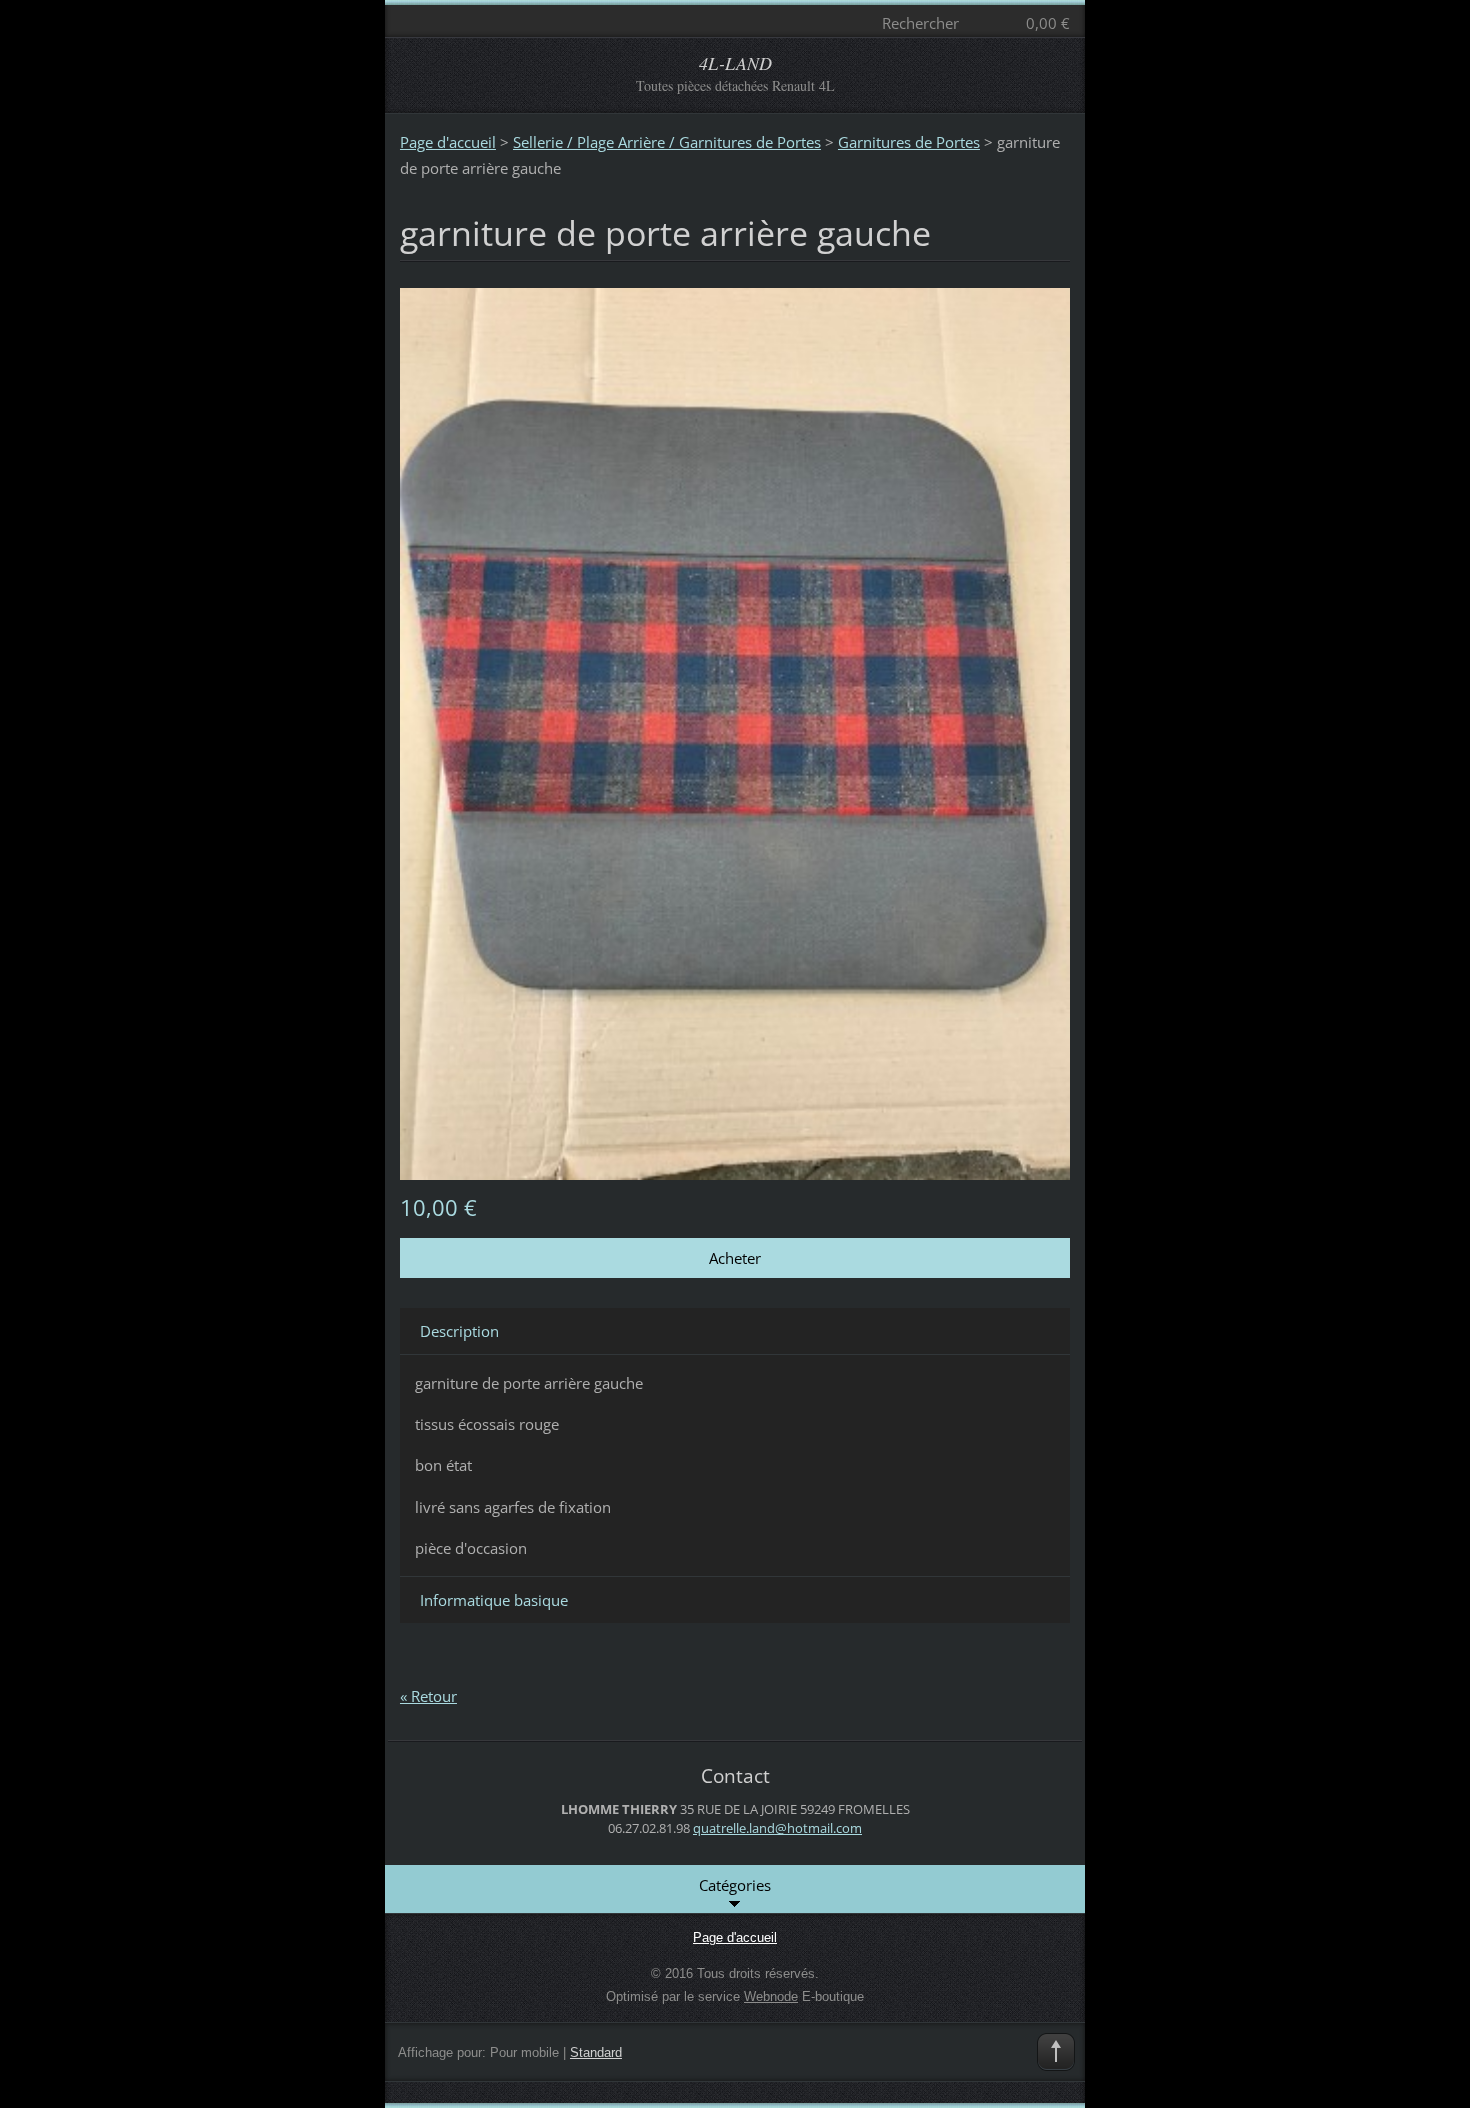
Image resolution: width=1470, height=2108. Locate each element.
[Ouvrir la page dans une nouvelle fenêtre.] (735, 732)
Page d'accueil (448, 142)
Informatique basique (494, 1600)
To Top (1056, 2052)
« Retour (428, 1696)
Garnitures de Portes (909, 142)
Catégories (735, 1885)
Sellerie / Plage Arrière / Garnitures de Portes (667, 142)
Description (459, 1331)
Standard (596, 2052)
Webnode (771, 1996)
